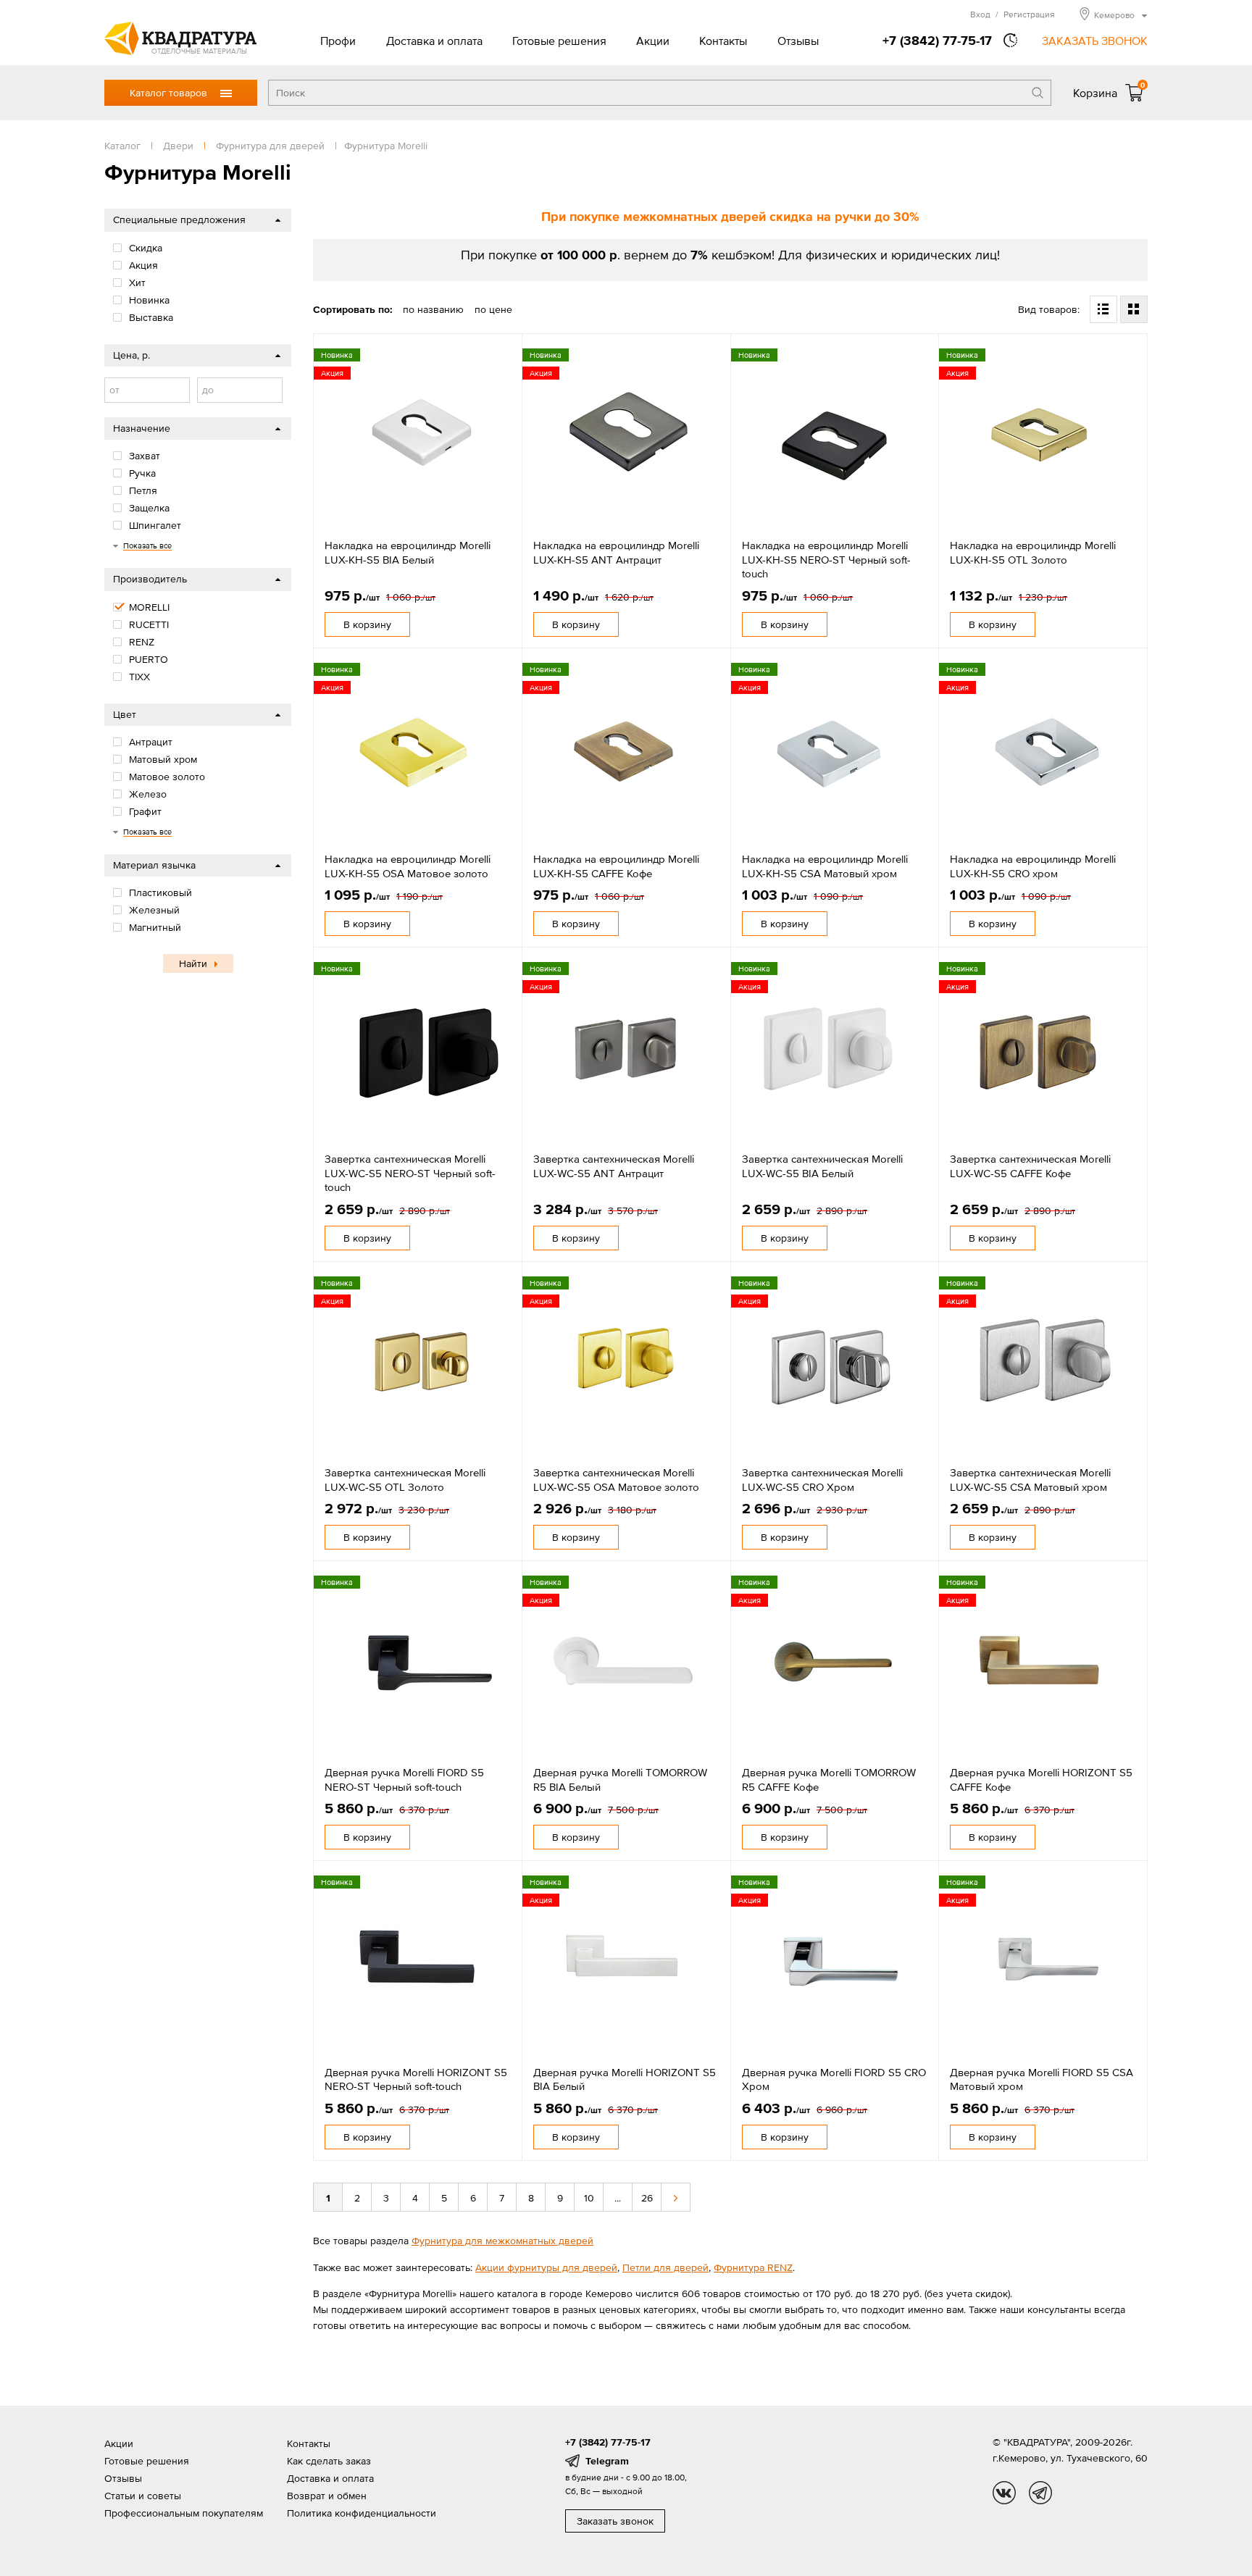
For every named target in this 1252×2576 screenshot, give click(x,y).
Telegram (607, 2461)
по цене (493, 309)
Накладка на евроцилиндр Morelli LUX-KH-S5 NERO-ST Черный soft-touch (826, 559)
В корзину (367, 624)
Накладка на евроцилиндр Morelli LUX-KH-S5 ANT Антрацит (616, 552)
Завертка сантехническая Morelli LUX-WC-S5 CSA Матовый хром (1030, 1480)
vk (1004, 2493)
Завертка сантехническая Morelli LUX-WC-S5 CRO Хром (822, 1480)
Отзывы (798, 41)
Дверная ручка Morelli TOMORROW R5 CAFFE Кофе (829, 1780)
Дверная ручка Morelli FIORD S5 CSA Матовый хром (1042, 2079)
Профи (338, 41)
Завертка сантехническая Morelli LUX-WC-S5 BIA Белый (822, 1166)
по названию (433, 309)
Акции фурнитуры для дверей (546, 2267)
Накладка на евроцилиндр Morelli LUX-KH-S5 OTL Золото (1033, 552)
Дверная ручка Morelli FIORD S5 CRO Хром (834, 2079)
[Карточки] (1134, 309)
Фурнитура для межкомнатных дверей (502, 2241)
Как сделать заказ (329, 2461)
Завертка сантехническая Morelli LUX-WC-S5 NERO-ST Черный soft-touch (410, 1173)
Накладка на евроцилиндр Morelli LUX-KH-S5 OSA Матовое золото (408, 866)
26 (647, 2198)
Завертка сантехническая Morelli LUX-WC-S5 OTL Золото (405, 1480)
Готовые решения (559, 41)
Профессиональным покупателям (184, 2513)
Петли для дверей (665, 2267)
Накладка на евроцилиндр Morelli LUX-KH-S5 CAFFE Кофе (616, 866)
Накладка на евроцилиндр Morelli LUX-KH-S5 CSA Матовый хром (825, 866)
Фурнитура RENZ (753, 2267)
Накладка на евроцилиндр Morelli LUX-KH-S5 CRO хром (1033, 866)
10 (589, 2198)
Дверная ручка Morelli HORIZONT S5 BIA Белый (625, 2079)
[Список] (1103, 309)
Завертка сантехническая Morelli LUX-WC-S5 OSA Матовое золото (616, 1480)
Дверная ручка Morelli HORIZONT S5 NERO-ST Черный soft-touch (416, 2079)
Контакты (723, 41)
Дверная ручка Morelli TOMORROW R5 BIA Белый (620, 1780)
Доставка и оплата (434, 41)
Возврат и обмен (327, 2496)
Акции (653, 41)
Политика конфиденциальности (362, 2513)
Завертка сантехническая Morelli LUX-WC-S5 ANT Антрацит (614, 1166)
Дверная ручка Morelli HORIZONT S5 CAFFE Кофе (1041, 1780)
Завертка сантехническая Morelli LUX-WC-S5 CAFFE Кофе (1030, 1166)
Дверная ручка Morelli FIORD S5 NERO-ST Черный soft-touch (404, 1780)
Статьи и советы (143, 2496)
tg (1040, 2493)
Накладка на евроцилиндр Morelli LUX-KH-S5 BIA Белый (408, 552)
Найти (193, 963)
